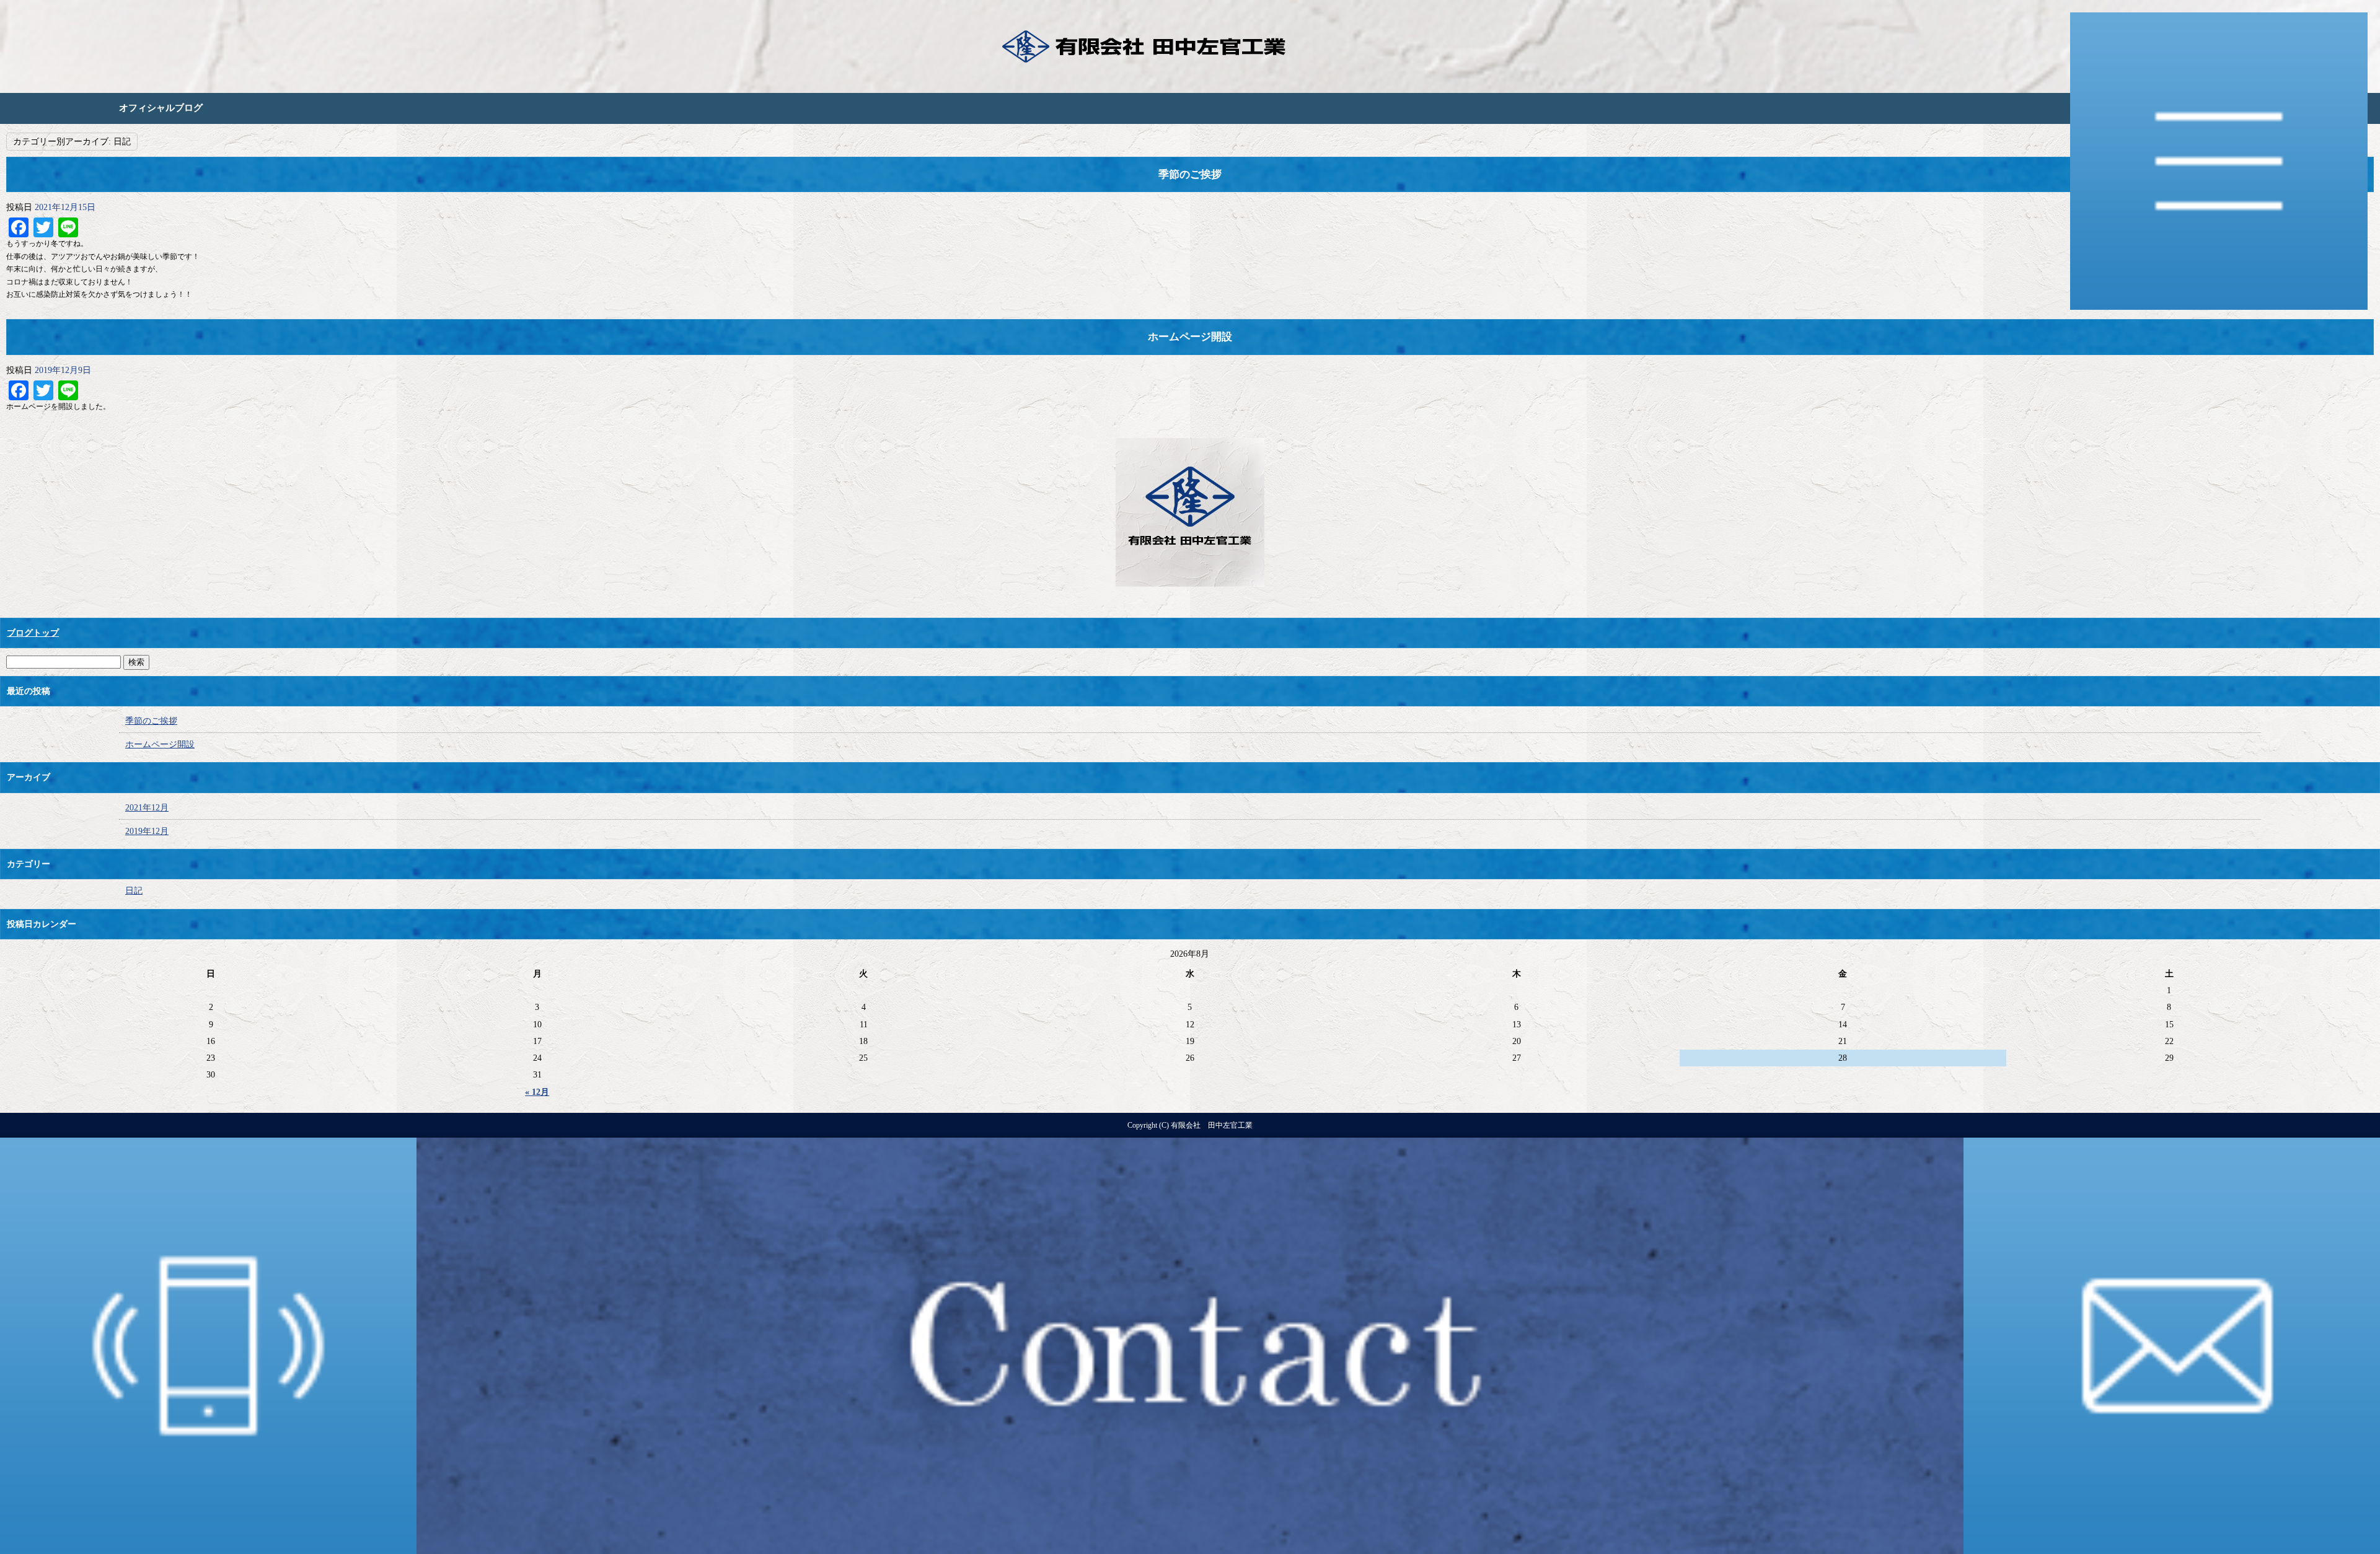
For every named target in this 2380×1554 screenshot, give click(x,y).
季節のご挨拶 (1190, 174)
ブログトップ (33, 633)
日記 (134, 891)
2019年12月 (147, 831)
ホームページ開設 (1190, 337)
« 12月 (537, 1092)
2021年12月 (147, 808)
